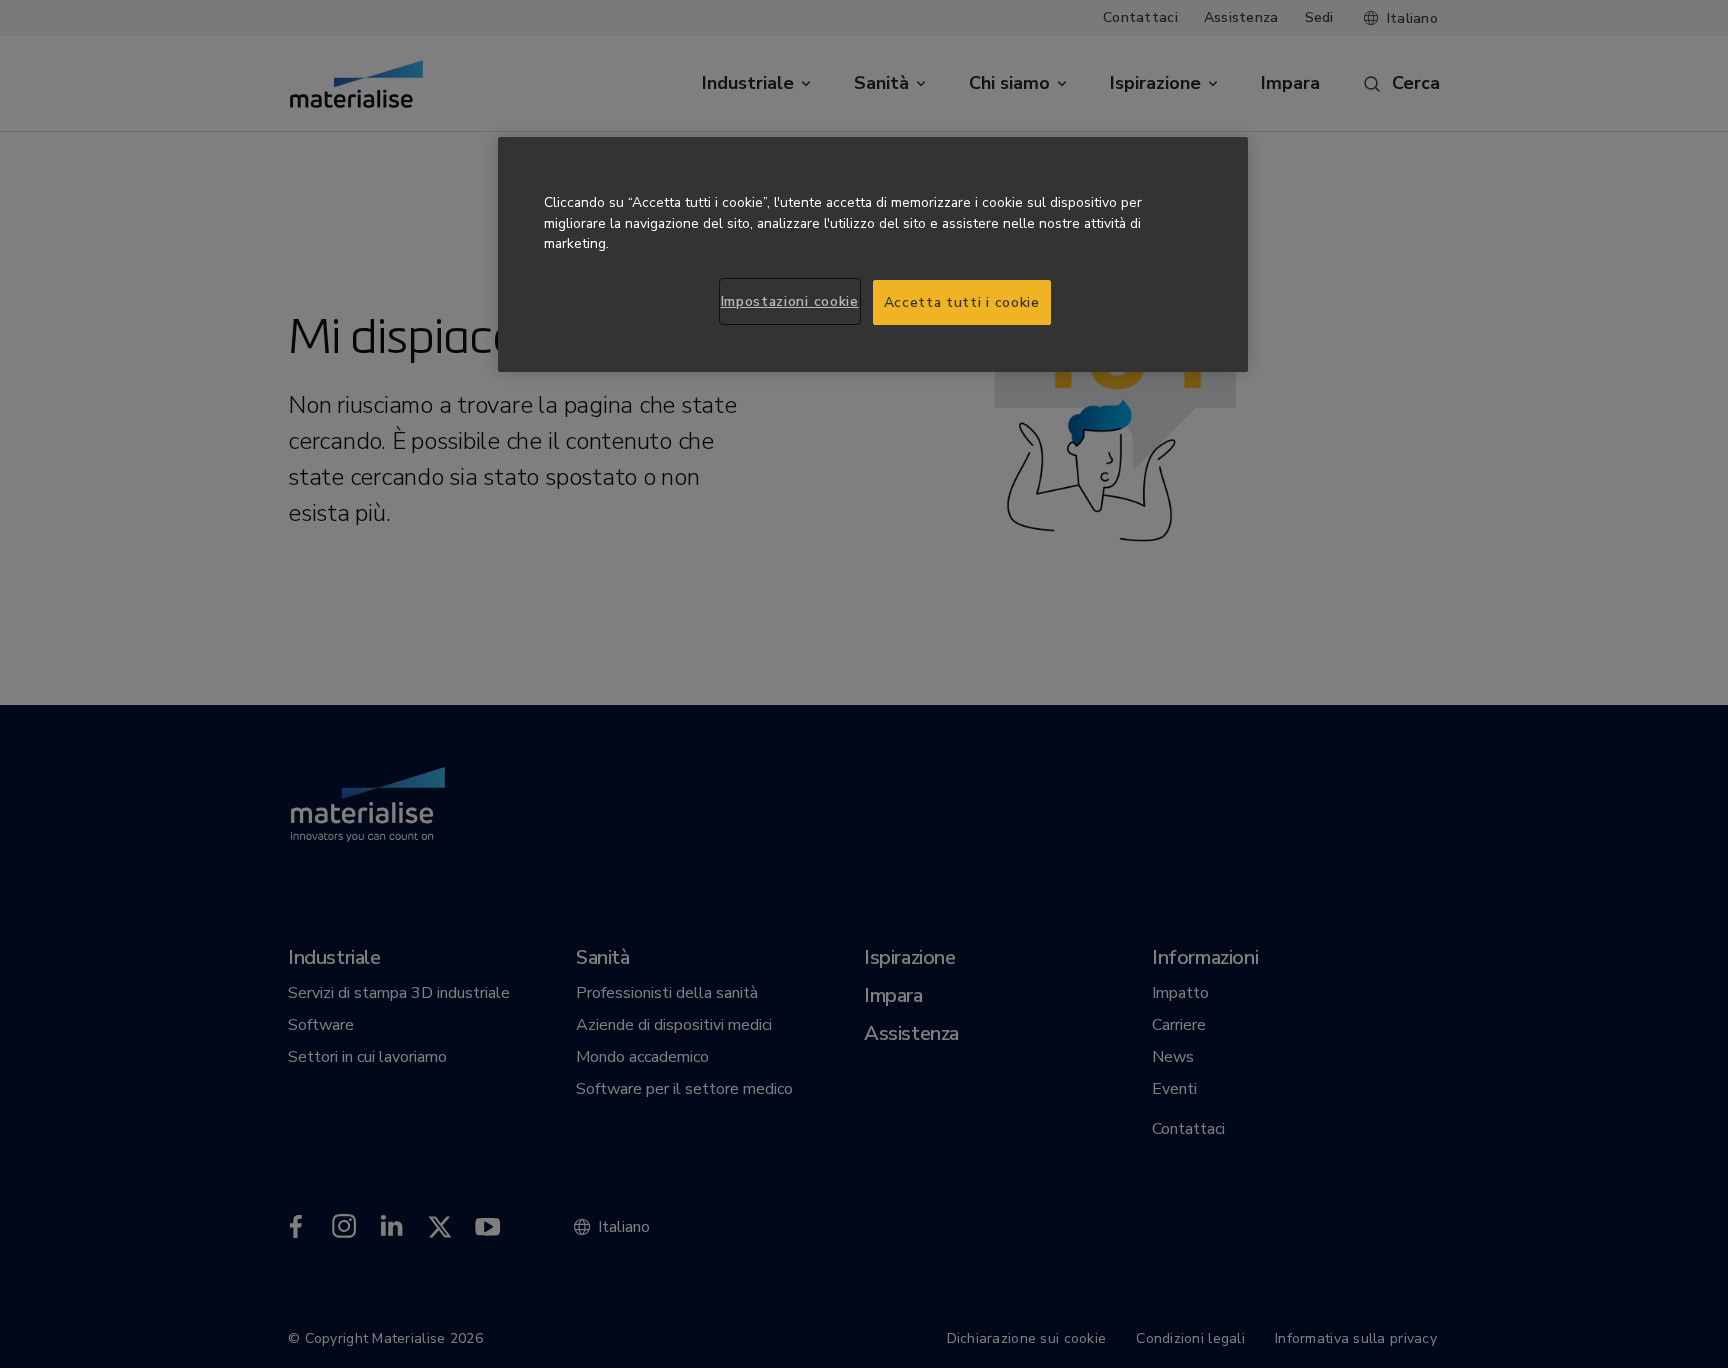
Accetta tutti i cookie (962, 302)
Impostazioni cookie (790, 301)
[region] (873, 255)
